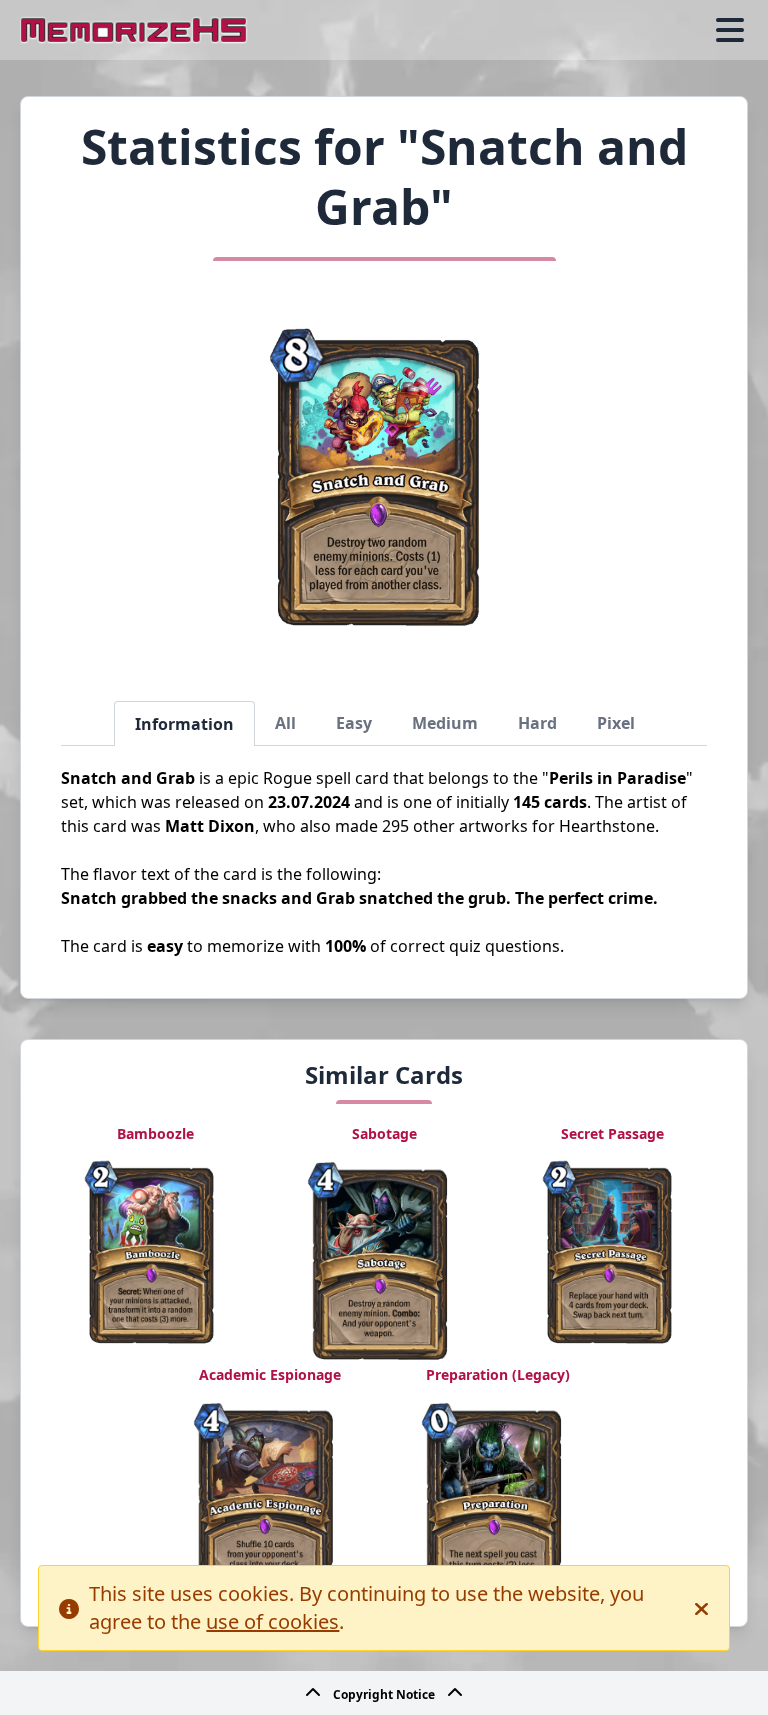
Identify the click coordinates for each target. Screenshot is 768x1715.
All (285, 723)
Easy (354, 723)
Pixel (616, 723)
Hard (537, 723)
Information (184, 724)
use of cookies (272, 1621)
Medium (445, 723)
